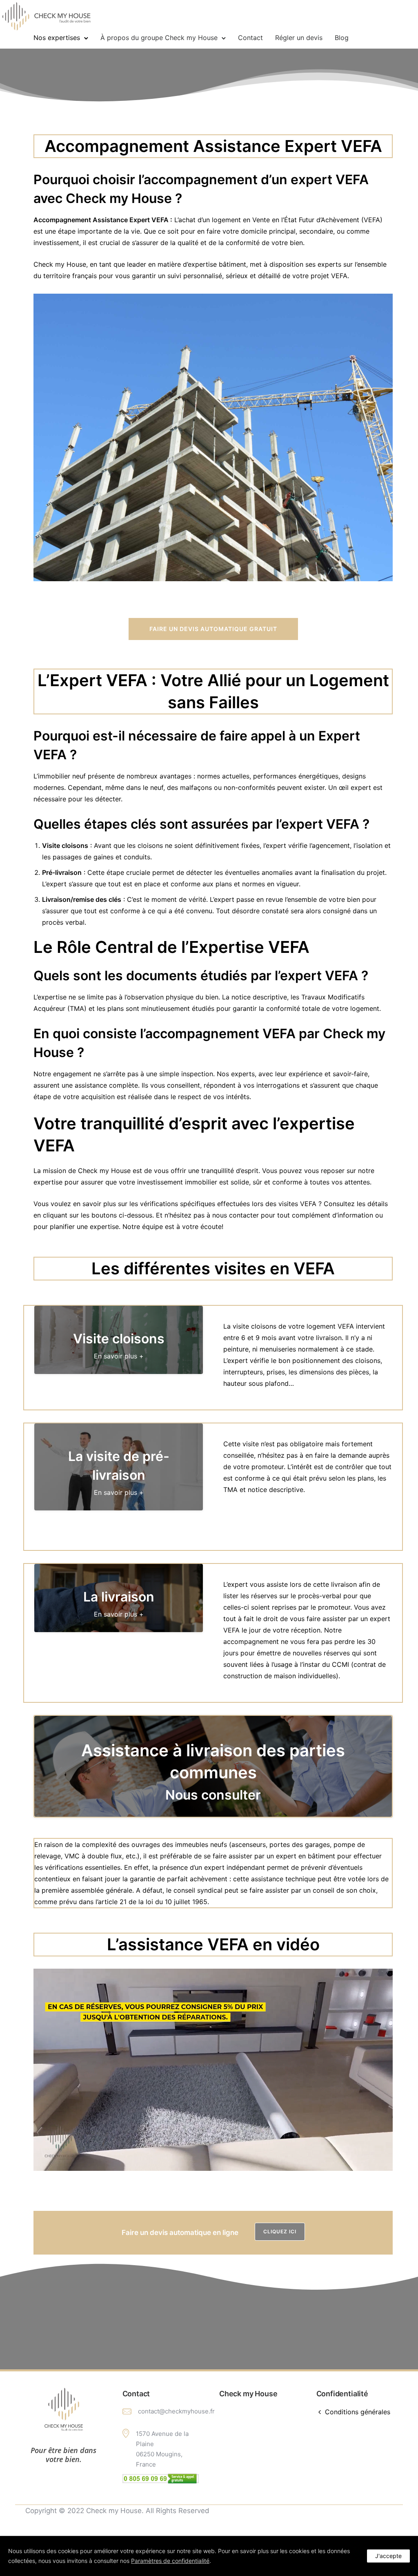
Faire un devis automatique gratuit (213, 629)
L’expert (222, 899)
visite (251, 1444)
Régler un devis (299, 38)
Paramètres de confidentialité (170, 2561)
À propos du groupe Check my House (159, 38)
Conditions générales (358, 2412)
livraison (344, 1584)
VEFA (361, 146)
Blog (342, 38)
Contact (250, 38)
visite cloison (253, 1326)
